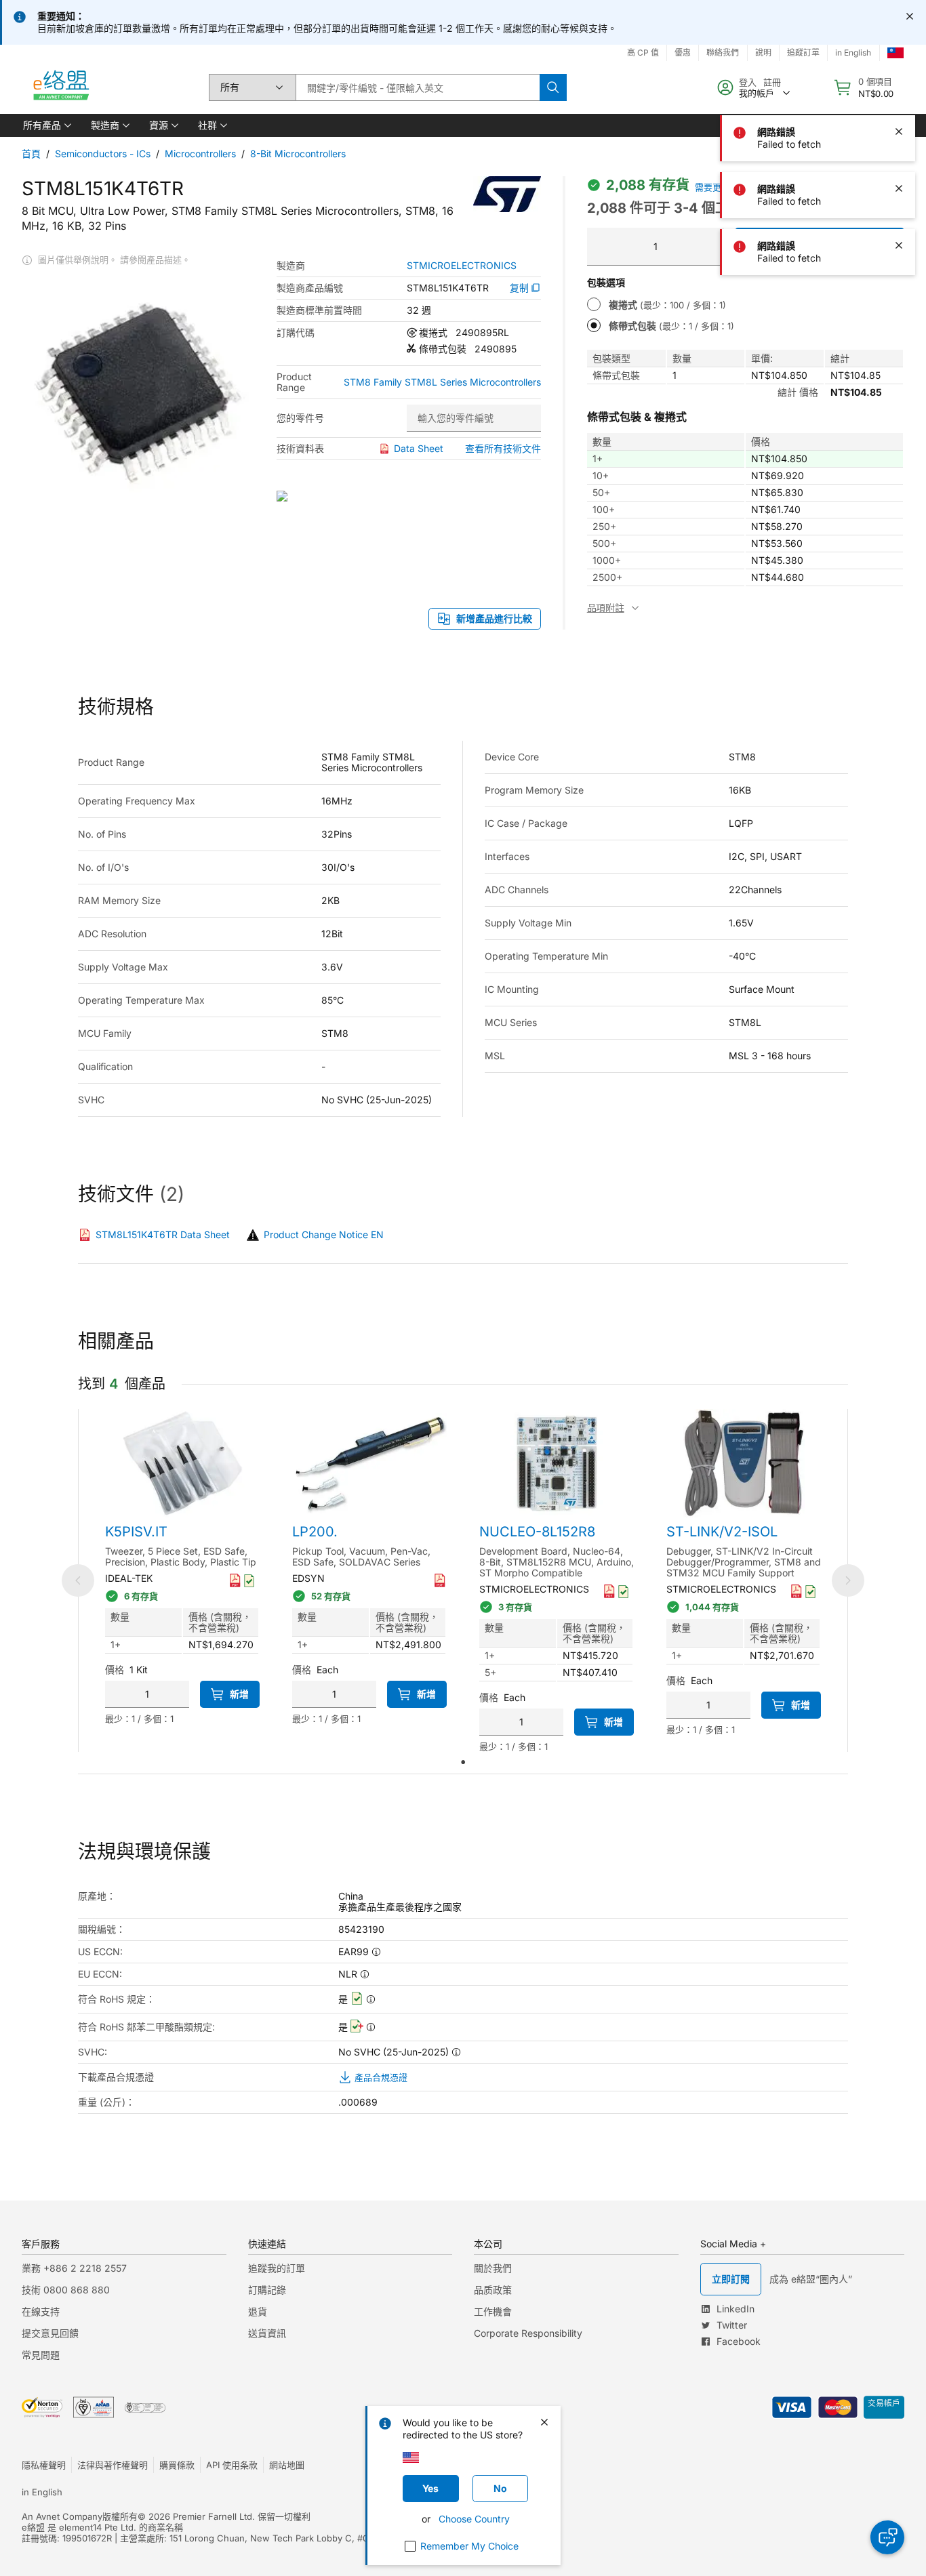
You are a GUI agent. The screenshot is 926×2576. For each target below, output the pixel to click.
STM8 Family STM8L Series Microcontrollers (442, 382)
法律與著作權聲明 (113, 2465)
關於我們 (493, 2268)
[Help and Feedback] (887, 2537)
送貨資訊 (267, 2333)
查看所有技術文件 (503, 448)
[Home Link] (60, 87)
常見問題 (41, 2355)
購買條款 (177, 2465)
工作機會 (493, 2311)
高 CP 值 (643, 53)
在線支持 (41, 2311)
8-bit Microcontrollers (298, 154)
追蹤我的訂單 (277, 2268)
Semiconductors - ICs (103, 154)
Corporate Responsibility (528, 2333)
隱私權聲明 (44, 2465)
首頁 (31, 154)
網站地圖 (287, 2465)
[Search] (553, 87)
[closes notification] (910, 16)
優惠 (683, 53)
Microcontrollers (200, 154)
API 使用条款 (232, 2465)
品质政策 (493, 2290)
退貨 (258, 2311)
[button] (46, 125)
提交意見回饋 (50, 2333)
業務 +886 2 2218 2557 (74, 2268)
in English (42, 2492)
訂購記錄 (267, 2290)
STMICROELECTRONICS (462, 266)
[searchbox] (418, 87)
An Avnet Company (62, 2516)
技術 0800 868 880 (66, 2290)
